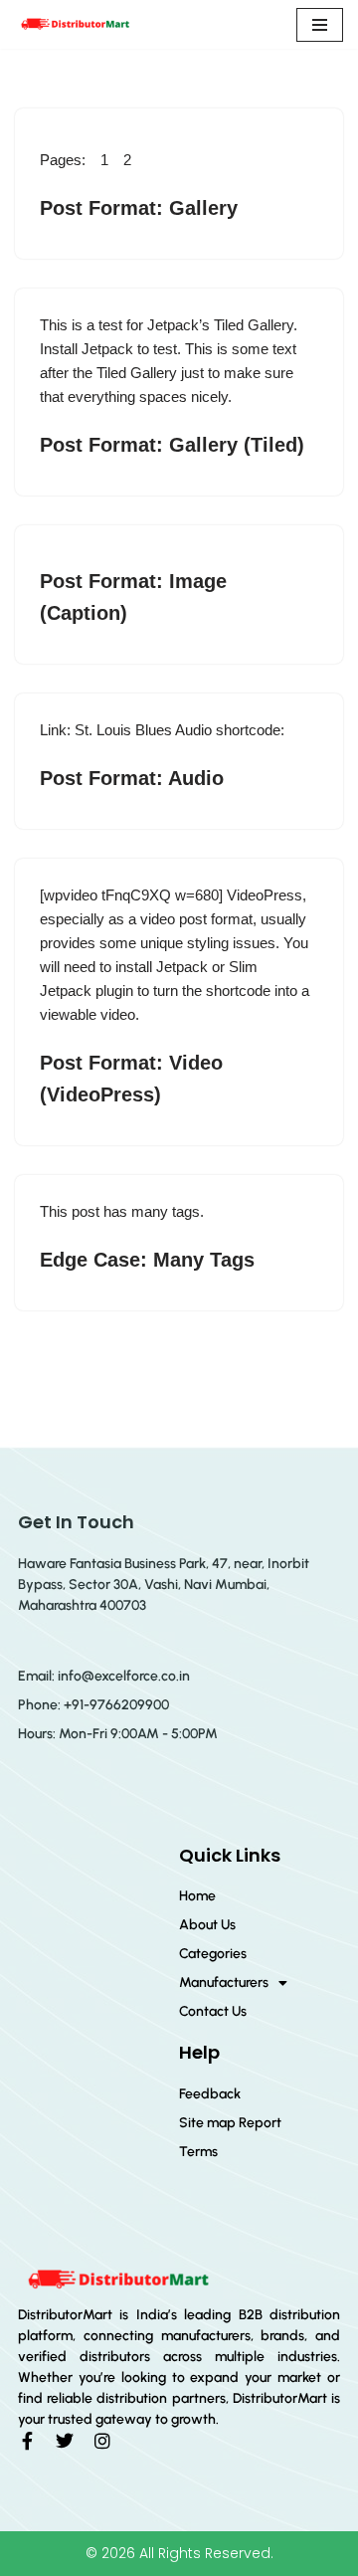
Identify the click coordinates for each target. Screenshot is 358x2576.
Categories (213, 1954)
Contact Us (213, 2011)
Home (197, 1896)
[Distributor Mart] (75, 24)
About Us (207, 1925)
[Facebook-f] (27, 2441)
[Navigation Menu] (320, 25)
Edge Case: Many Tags (147, 1260)
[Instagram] (102, 2441)
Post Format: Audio (132, 778)
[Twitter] (65, 2441)
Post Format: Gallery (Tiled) (172, 445)
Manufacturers (224, 1982)
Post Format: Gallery (139, 208)
